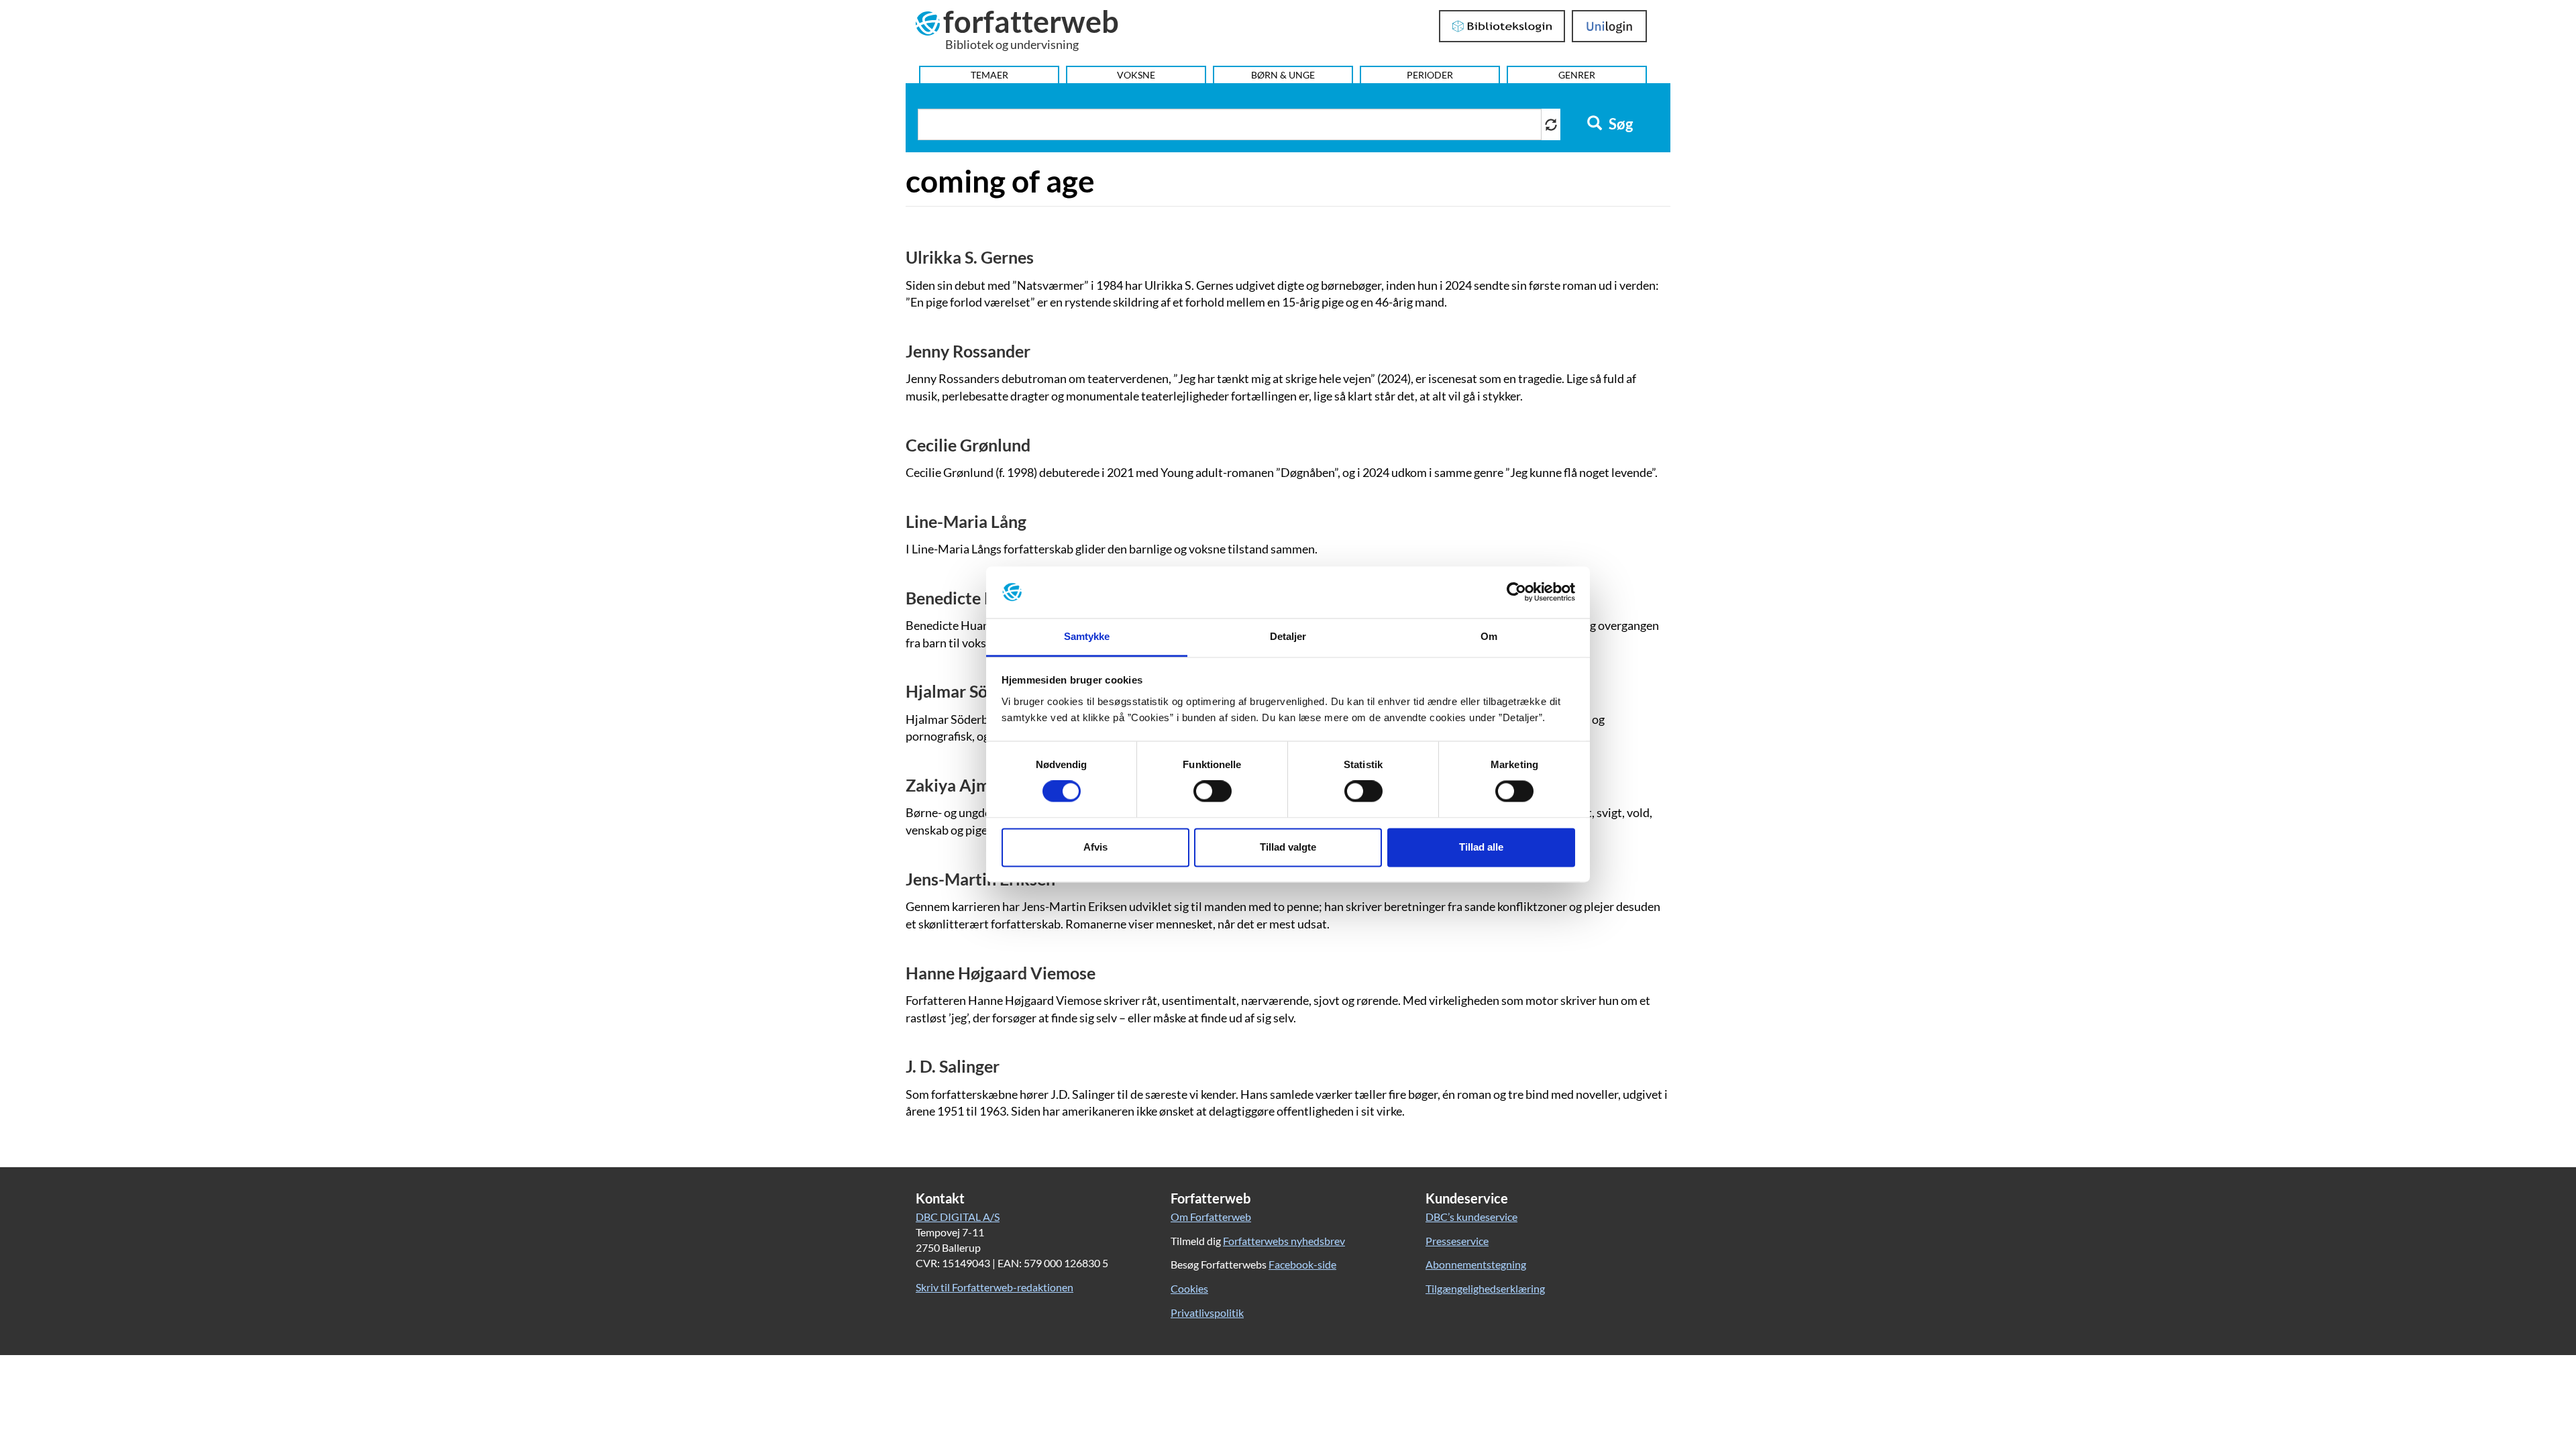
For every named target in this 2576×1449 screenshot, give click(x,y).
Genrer (1577, 75)
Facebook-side (1302, 1264)
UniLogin (1610, 26)
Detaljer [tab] (1288, 636)
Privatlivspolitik (1207, 1312)
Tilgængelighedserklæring (1485, 1288)
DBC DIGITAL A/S (958, 1217)
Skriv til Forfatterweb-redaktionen (995, 1287)
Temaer (989, 75)
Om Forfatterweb (1211, 1217)
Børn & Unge (1283, 75)
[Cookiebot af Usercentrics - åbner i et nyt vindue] (1516, 592)
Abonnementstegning (1476, 1264)
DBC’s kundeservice (1471, 1217)
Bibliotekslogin (1502, 26)
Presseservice (1457, 1241)
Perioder (1430, 75)
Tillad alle (1481, 847)
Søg (1619, 124)
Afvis (1095, 847)
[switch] (1213, 792)
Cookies (1189, 1288)
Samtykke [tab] (1087, 636)
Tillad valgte (1288, 847)
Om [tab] (1489, 636)
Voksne (1136, 75)
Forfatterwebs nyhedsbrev (1284, 1241)
